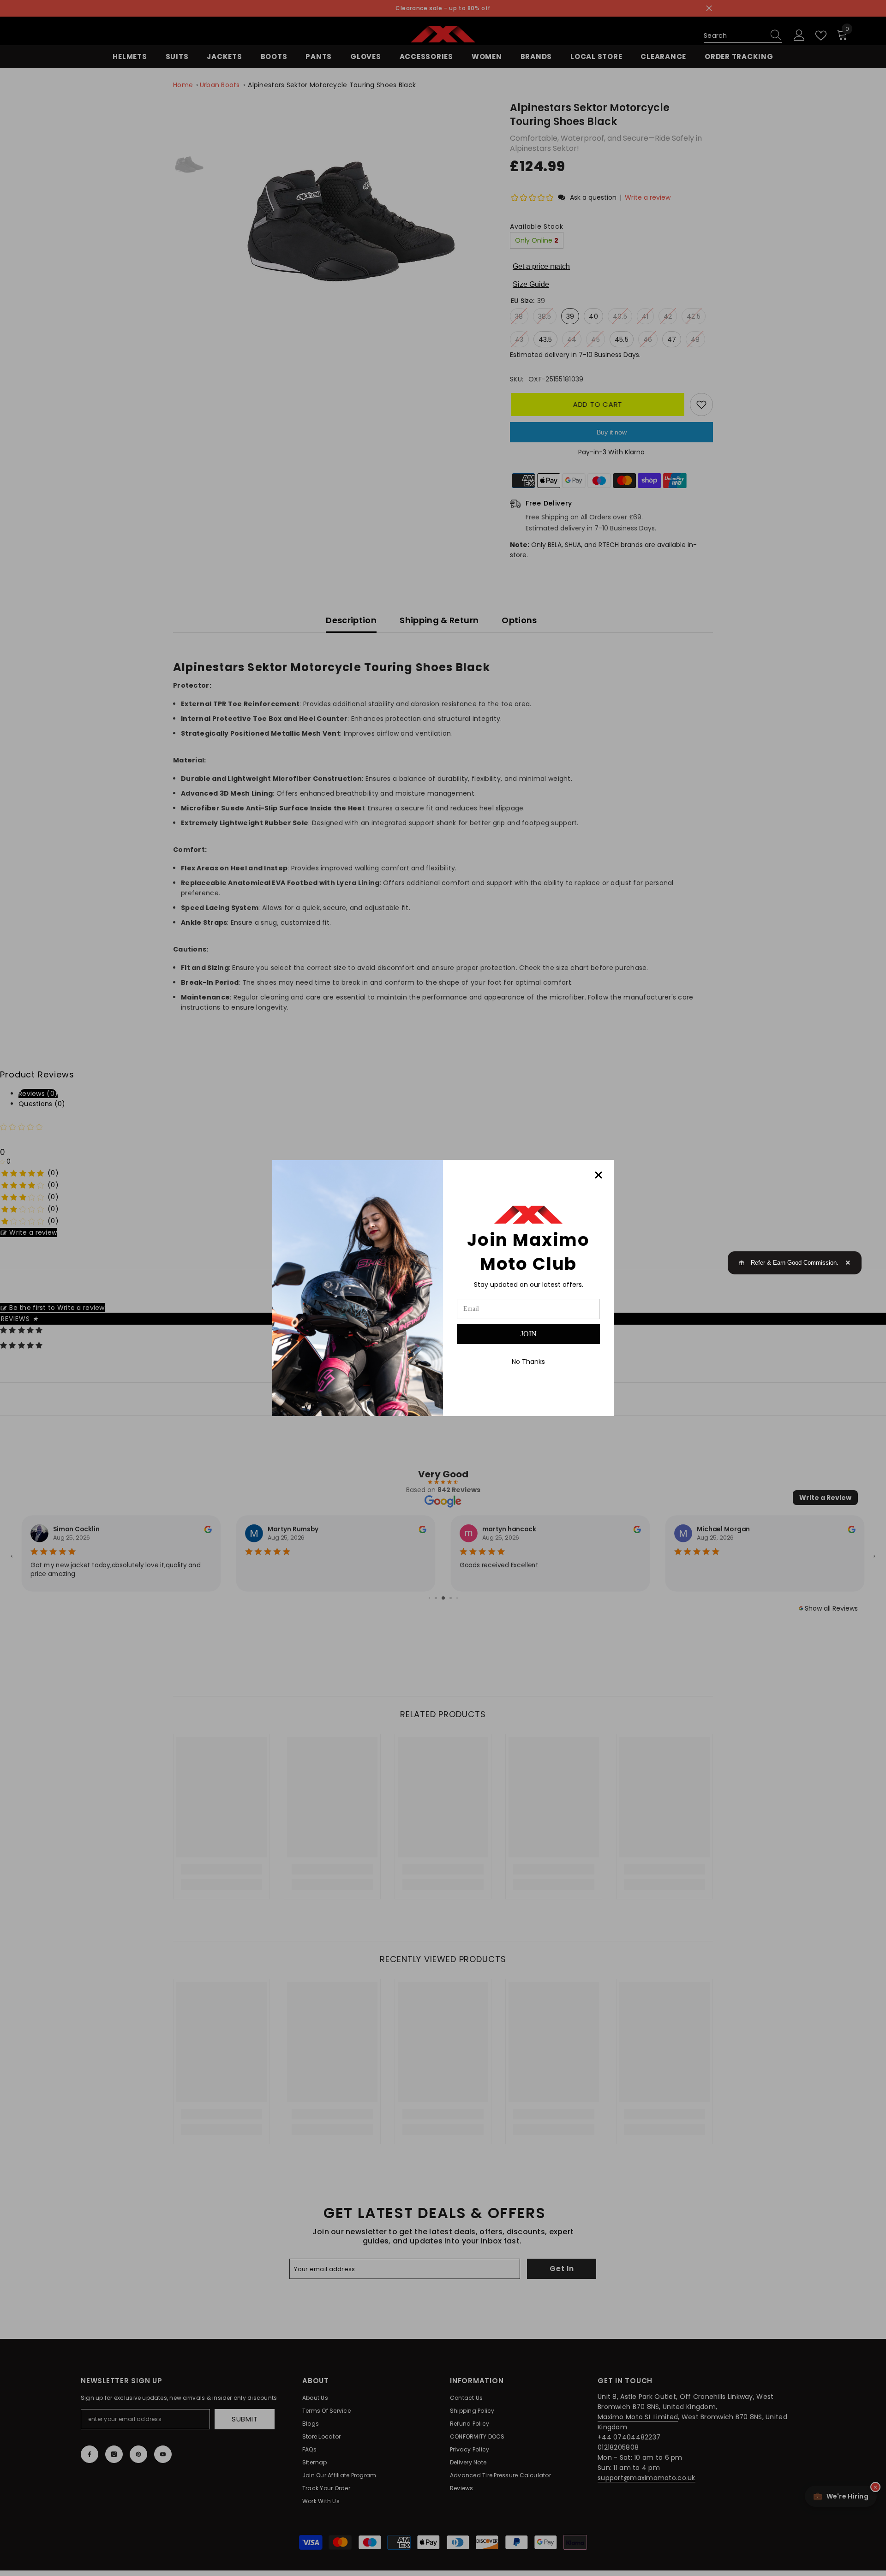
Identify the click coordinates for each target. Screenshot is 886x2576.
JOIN (529, 1334)
